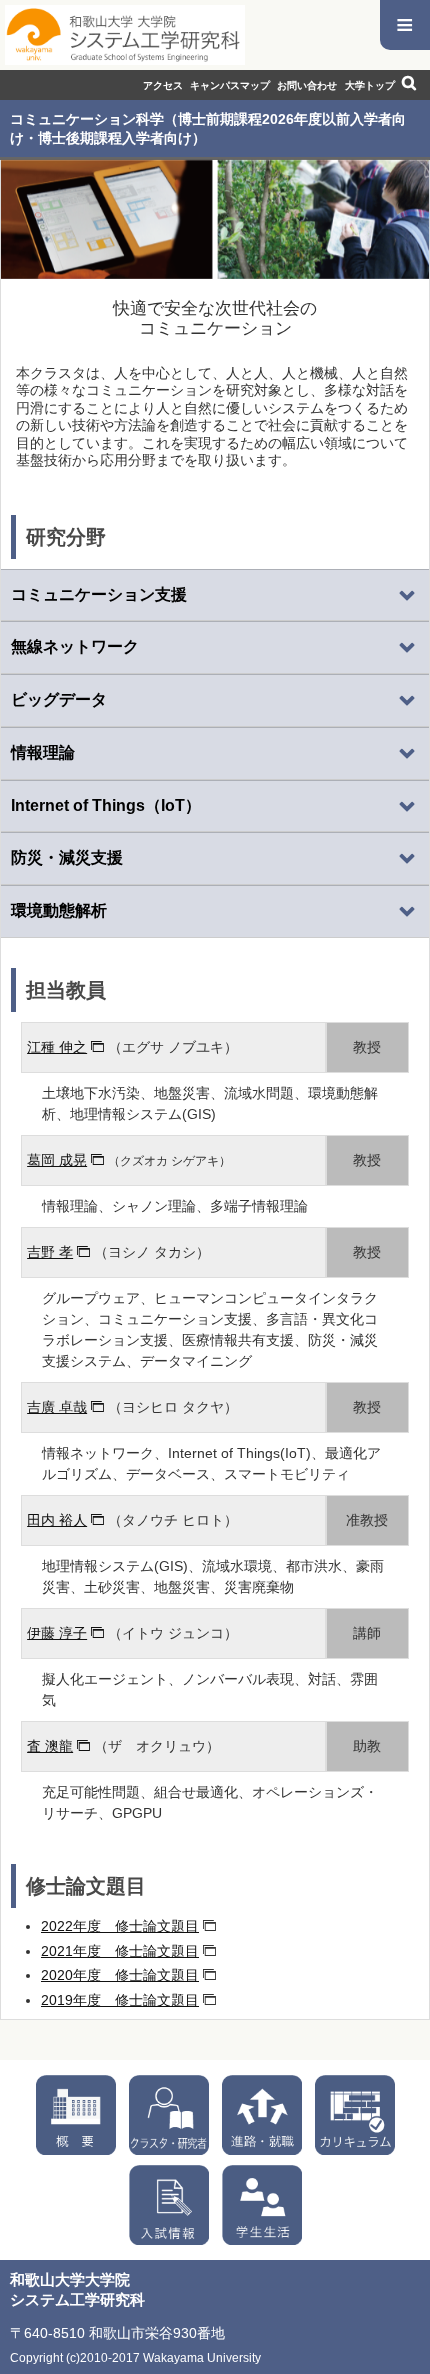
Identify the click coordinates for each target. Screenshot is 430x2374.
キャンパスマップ (230, 85)
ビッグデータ (59, 699)
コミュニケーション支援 (99, 594)
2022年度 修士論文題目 (120, 1926)
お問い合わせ (307, 85)
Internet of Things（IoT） (106, 805)
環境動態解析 (59, 910)
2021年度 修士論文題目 (120, 1951)
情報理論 (43, 752)
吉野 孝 (50, 1252)
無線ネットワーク (75, 646)
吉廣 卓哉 (57, 1407)
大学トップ (370, 85)
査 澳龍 (50, 1746)
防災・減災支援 (67, 857)
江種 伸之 (57, 1047)
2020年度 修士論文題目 (120, 1975)
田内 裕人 (57, 1520)
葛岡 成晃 (57, 1160)
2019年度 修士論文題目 (120, 2000)
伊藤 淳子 (57, 1633)
